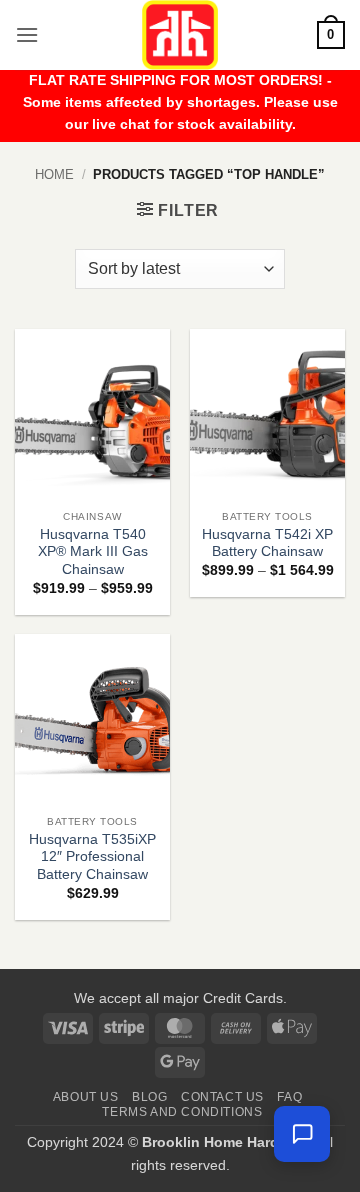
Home (54, 174)
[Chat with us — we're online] (302, 1134)
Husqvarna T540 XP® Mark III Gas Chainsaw (93, 552)
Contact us (222, 1097)
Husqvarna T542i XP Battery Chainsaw (267, 543)
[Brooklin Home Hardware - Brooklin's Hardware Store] (180, 35)
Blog (149, 1097)
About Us (86, 1097)
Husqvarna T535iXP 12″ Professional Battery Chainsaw (92, 857)
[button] (27, 34)
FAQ (289, 1097)
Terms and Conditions (182, 1112)
